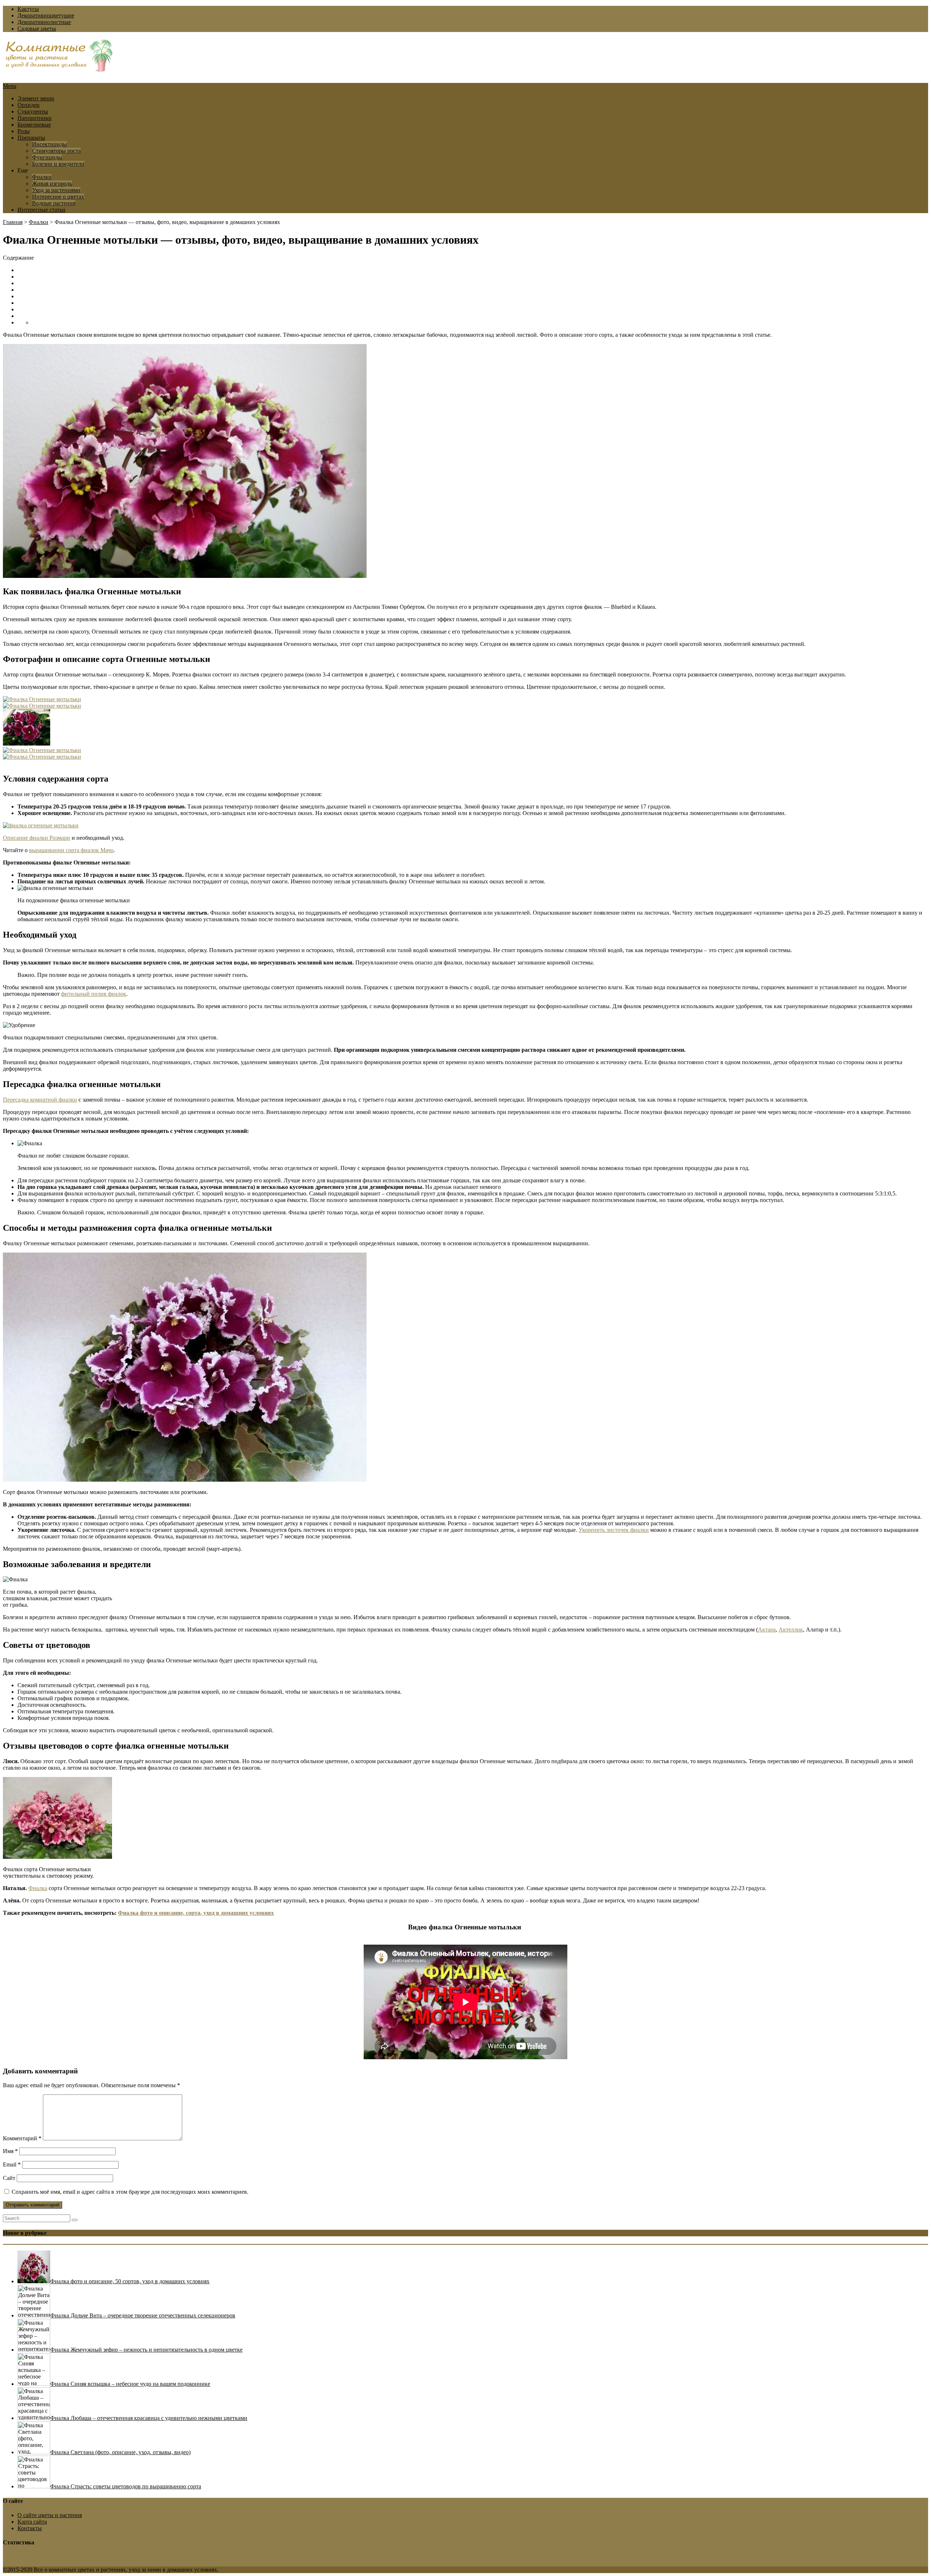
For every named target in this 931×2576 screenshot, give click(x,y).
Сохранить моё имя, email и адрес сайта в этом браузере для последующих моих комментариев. (130, 2192)
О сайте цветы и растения (50, 2515)
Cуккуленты (33, 111)
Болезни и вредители (58, 164)
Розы (24, 131)
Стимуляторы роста (56, 151)
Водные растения (54, 203)
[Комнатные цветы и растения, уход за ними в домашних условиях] (59, 68)
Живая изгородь (52, 183)
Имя (10, 2151)
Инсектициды (49, 144)
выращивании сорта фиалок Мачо (71, 850)
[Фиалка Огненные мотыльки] (42, 699)
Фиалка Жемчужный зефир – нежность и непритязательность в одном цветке (146, 2350)
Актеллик (791, 1630)
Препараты (31, 138)
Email (12, 2164)
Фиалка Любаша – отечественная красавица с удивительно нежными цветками (149, 2418)
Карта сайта (32, 2522)
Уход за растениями (56, 190)
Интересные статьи (41, 210)
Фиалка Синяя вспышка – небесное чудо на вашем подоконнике (130, 2384)
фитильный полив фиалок (94, 994)
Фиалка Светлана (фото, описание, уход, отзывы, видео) (120, 2452)
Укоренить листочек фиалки (614, 1530)
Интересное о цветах (58, 197)
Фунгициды (47, 157)
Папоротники (35, 118)
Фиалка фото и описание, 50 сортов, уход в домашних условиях (130, 2281)
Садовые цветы (37, 29)
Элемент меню (36, 98)
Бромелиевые (34, 125)
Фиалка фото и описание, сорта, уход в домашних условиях (196, 1913)
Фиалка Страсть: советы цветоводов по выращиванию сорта (126, 2486)
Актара (767, 1630)
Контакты (30, 2528)
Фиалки (42, 177)
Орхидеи (29, 105)
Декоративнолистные (44, 22)
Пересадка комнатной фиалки (40, 1100)
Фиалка (38, 1888)
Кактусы (28, 9)
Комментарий (22, 2138)
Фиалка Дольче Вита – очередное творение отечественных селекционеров (143, 2315)
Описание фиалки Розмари (37, 838)
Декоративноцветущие (46, 15)
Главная (13, 222)
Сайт (9, 2178)
